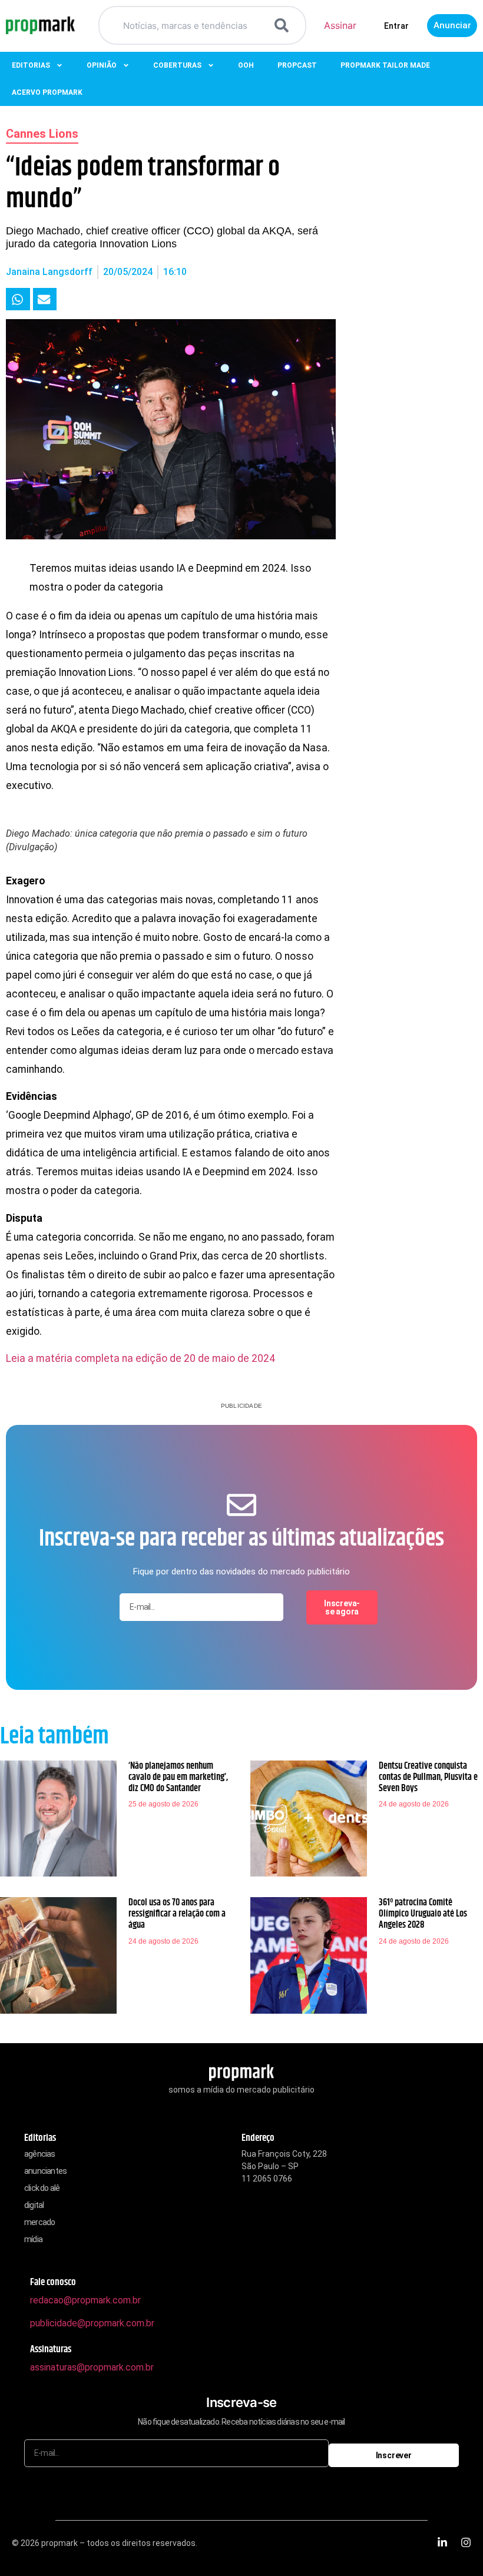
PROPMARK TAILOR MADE (385, 65)
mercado (39, 2222)
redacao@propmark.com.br (85, 2300)
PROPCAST (297, 65)
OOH (246, 65)
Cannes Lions (42, 134)
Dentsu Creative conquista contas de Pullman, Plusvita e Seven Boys (428, 1777)
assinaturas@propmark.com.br (92, 2367)
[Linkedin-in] (442, 2542)
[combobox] (188, 25)
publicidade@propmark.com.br (92, 2323)
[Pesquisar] (284, 25)
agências (40, 2154)
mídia (33, 2239)
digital (34, 2205)
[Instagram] (466, 2542)
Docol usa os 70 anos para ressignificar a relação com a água (177, 1914)
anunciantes (45, 2171)
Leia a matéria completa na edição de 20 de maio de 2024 (140, 1358)
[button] (18, 299)
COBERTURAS (177, 65)
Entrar (396, 26)
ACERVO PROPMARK (47, 92)
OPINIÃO (102, 65)
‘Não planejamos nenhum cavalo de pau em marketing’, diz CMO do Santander (178, 1777)
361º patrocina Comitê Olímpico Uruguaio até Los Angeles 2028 (423, 1914)
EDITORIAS (31, 65)
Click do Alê (42, 2188)
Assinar (340, 25)
